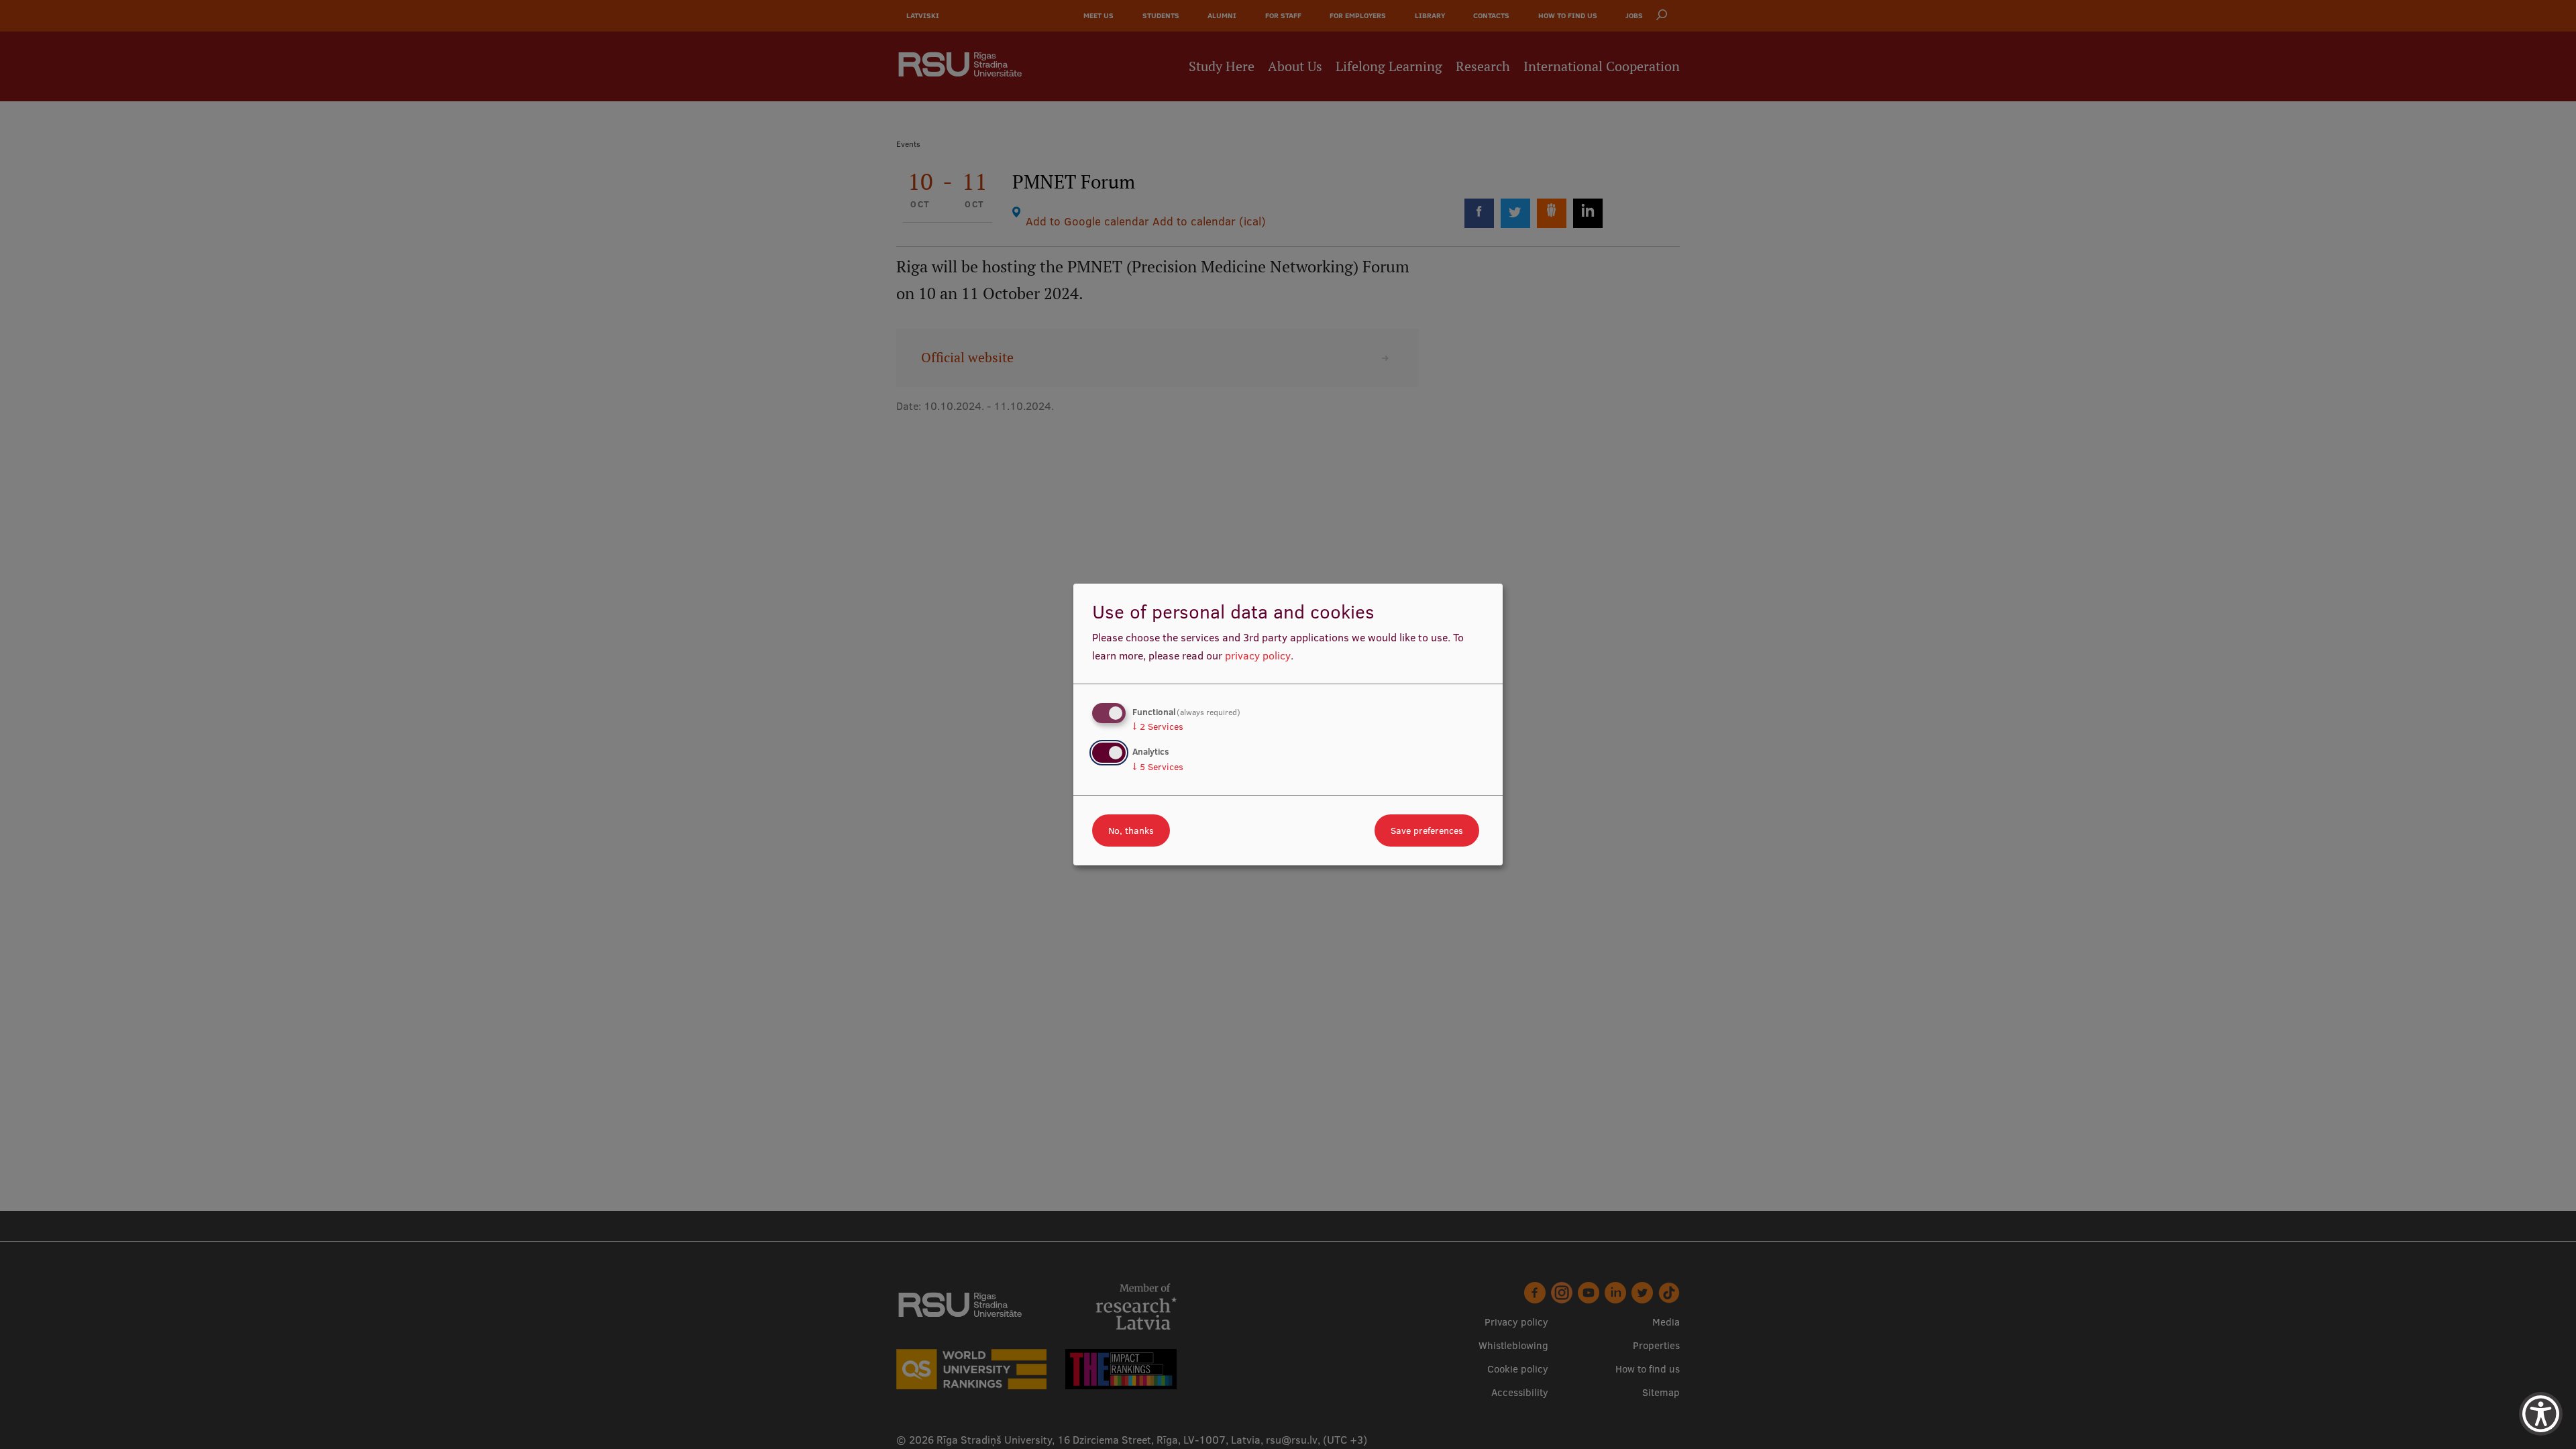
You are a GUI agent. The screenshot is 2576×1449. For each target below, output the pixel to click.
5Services (1158, 767)
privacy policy (1258, 655)
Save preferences (1427, 830)
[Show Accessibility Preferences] (2541, 1414)
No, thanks (1131, 830)
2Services (1158, 727)
